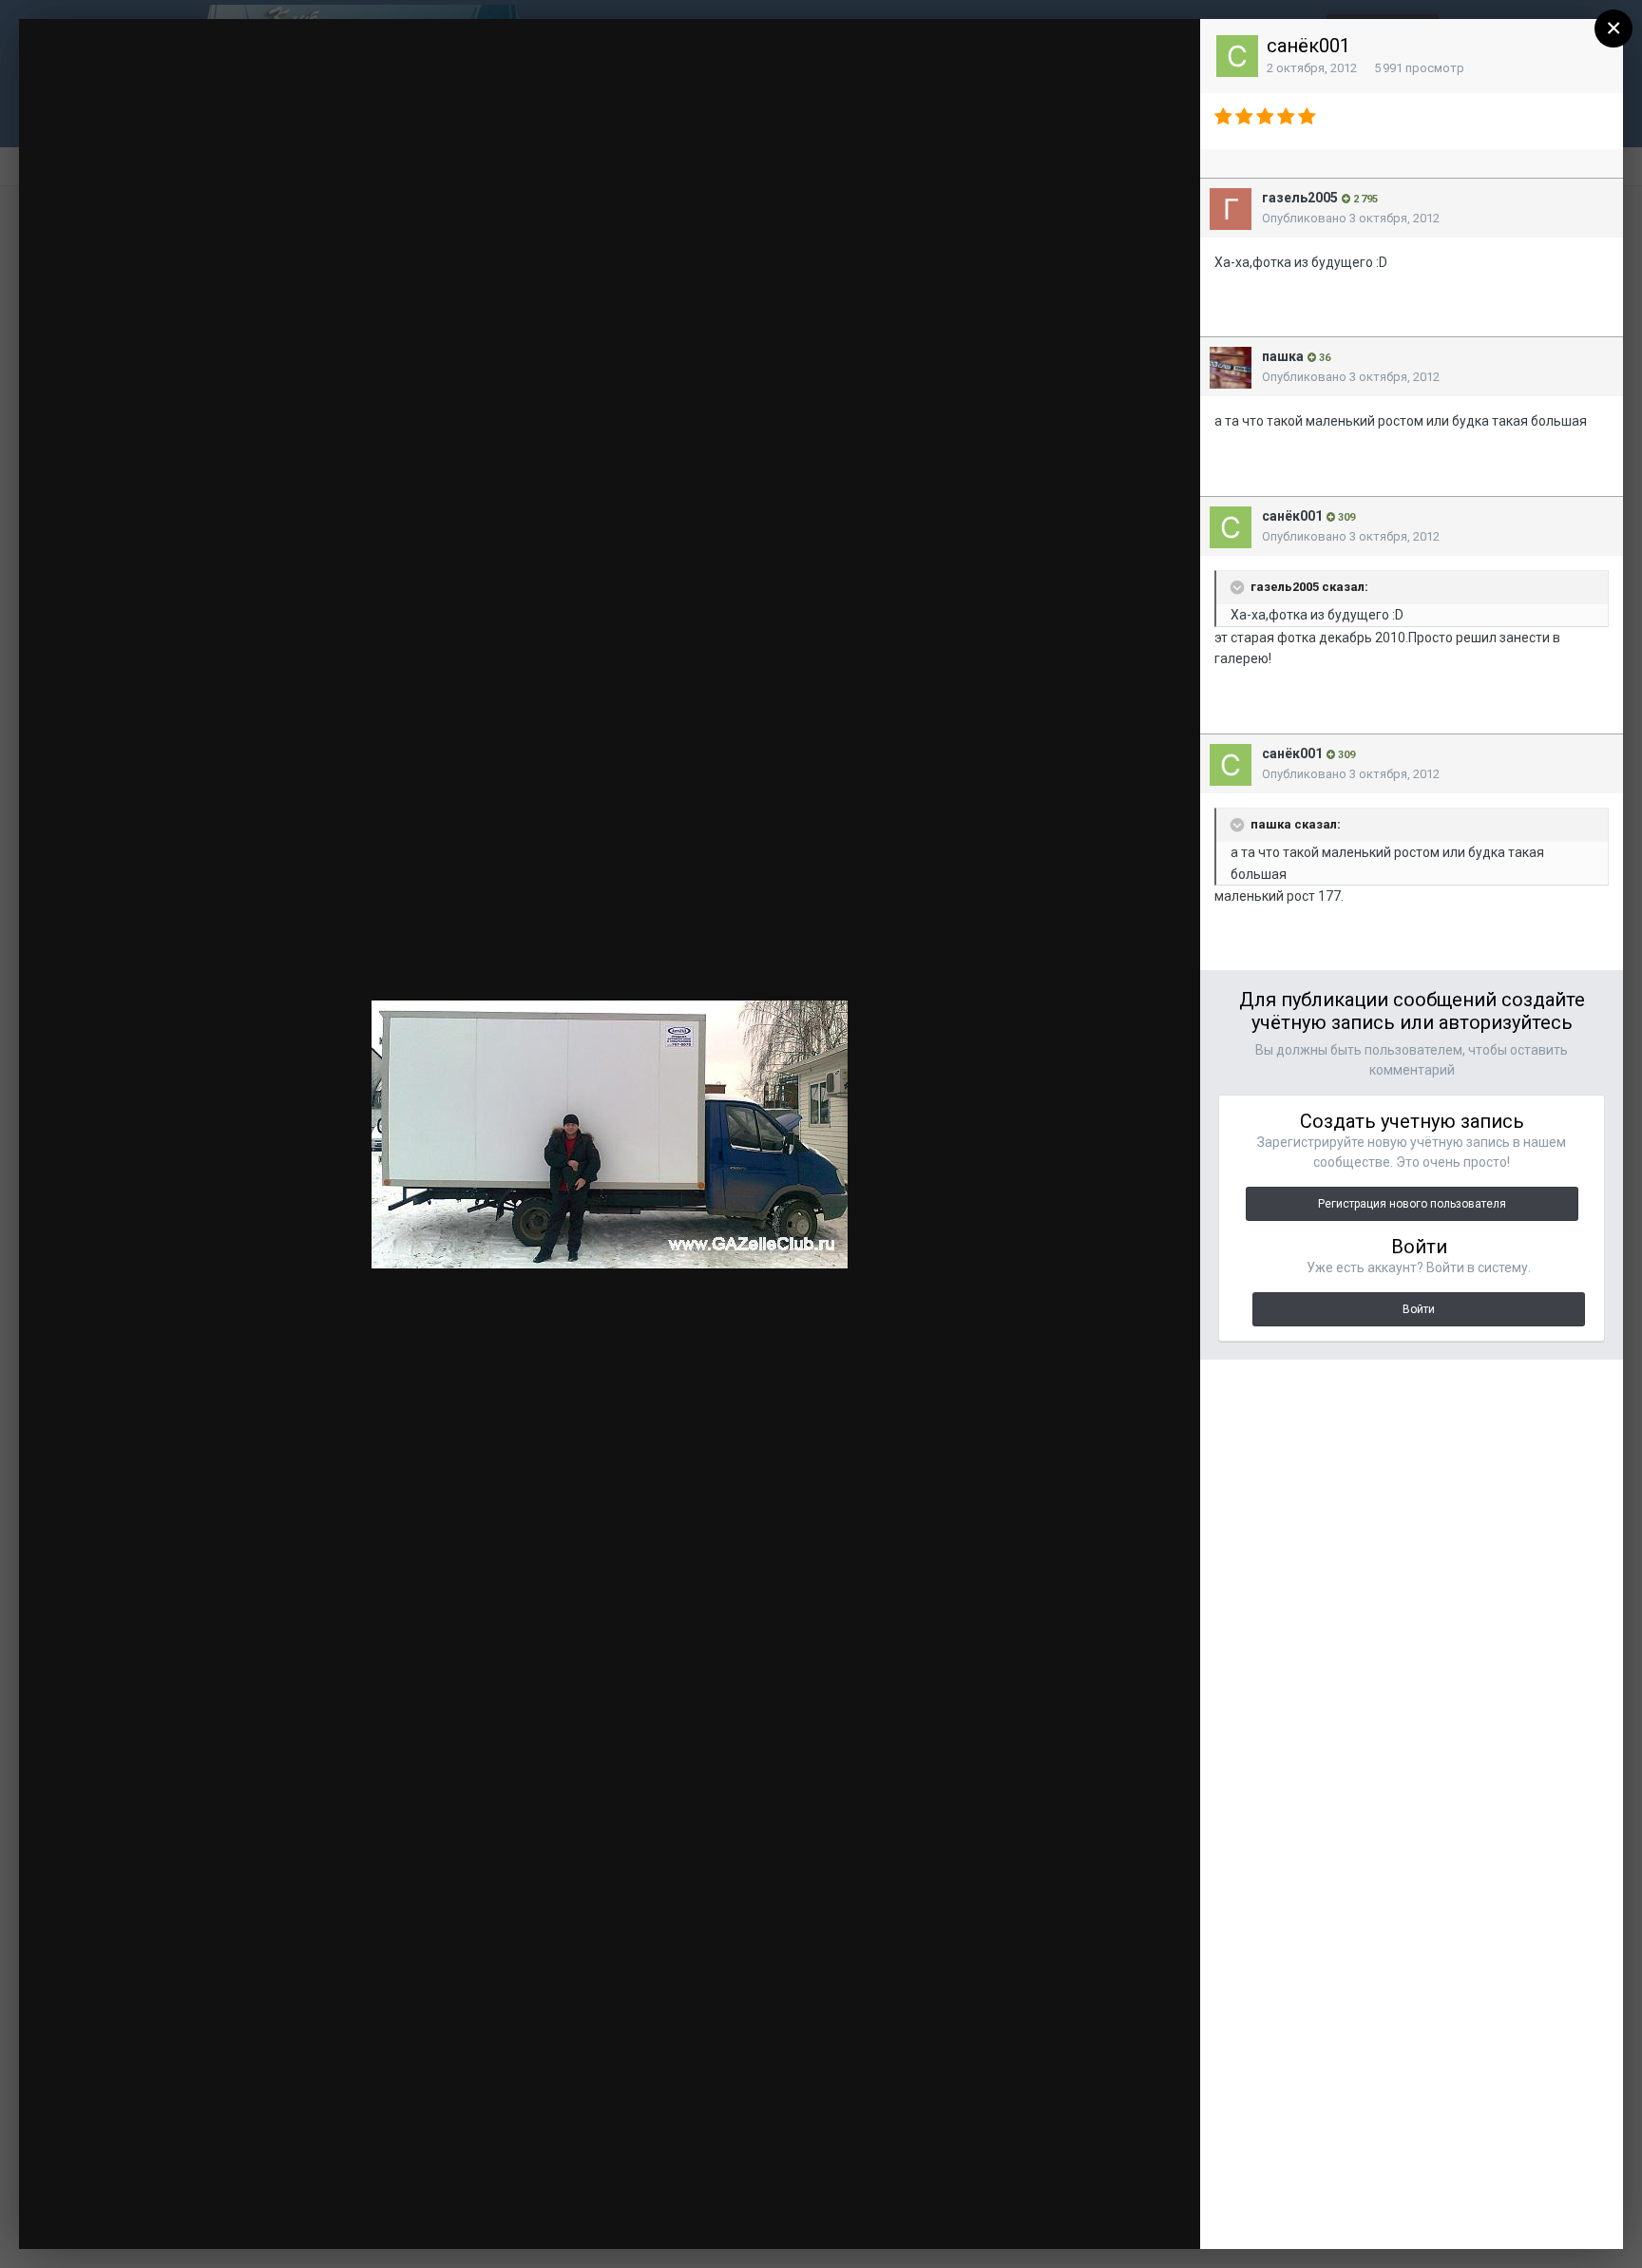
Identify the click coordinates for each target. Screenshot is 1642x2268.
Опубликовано (1351, 218)
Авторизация (946, 51)
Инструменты (981, 2216)
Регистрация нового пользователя (1412, 1204)
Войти (1419, 1309)
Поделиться (1122, 2216)
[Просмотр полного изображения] (1168, 52)
